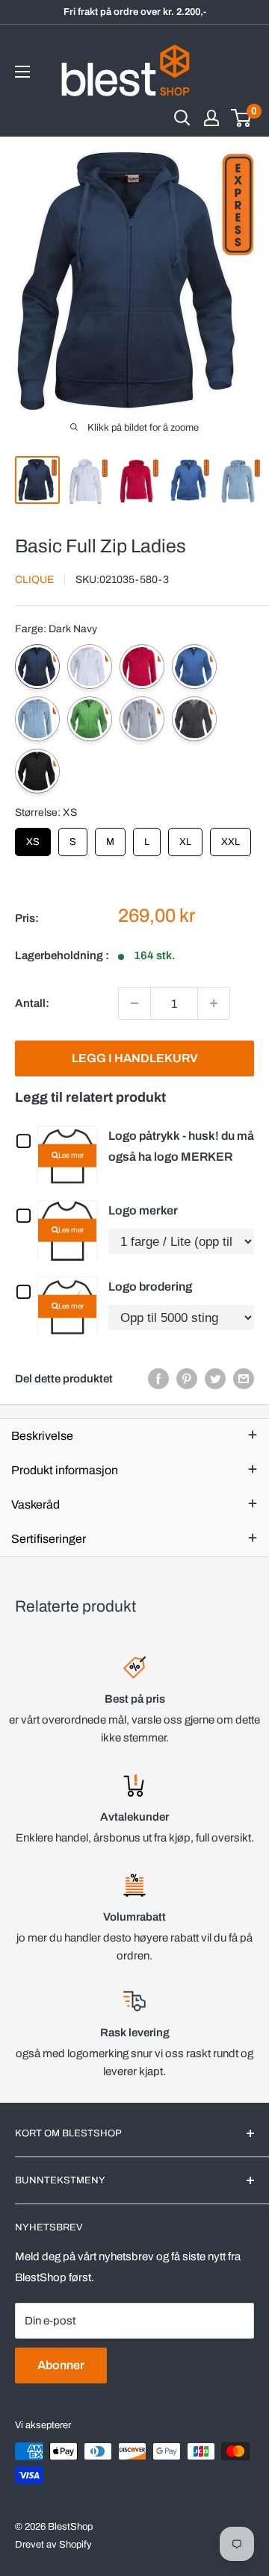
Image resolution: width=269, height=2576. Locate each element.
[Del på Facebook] (158, 1378)
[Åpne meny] (22, 72)
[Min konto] (211, 118)
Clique (34, 580)
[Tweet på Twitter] (215, 1378)
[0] (242, 118)
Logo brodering (150, 1287)
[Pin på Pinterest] (187, 1378)
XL (185, 838)
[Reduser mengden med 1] (134, 1003)
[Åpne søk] (182, 118)
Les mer (71, 1155)
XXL (231, 838)
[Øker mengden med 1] (214, 1003)
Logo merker (143, 1210)
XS (33, 838)
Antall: (32, 1003)
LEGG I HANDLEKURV (135, 1058)
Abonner (61, 2365)
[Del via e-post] (244, 1378)
